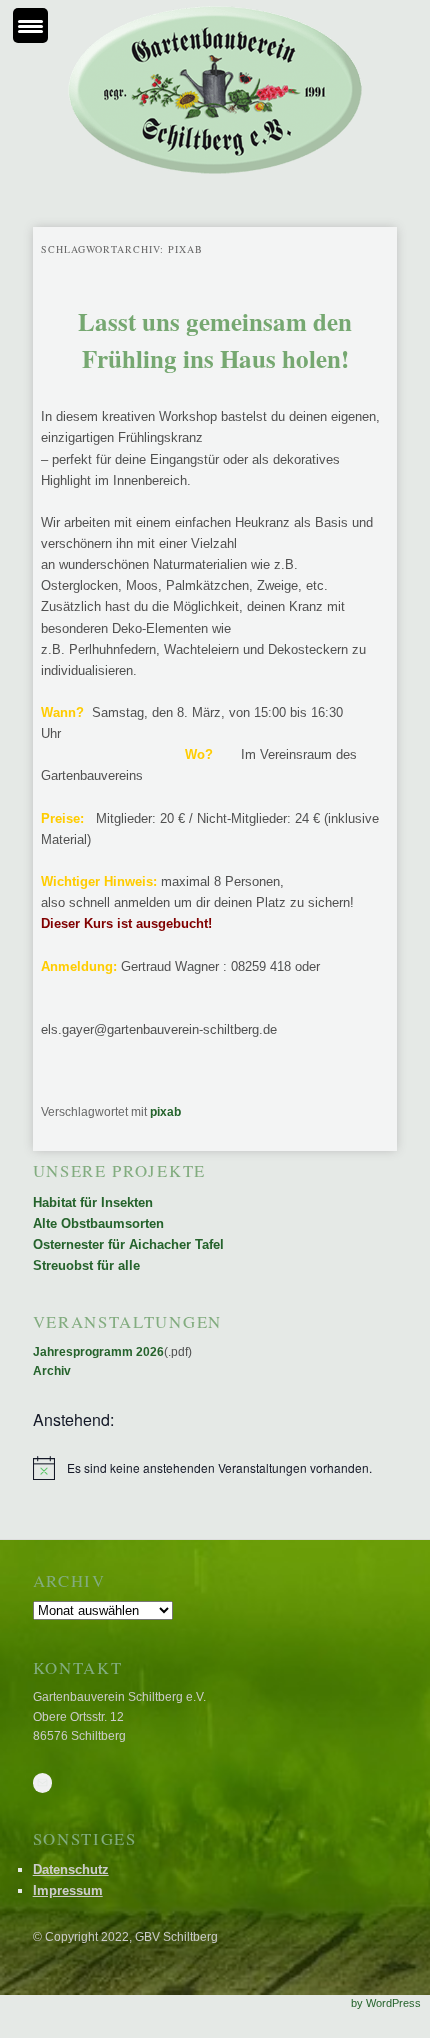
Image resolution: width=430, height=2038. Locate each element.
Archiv (52, 1371)
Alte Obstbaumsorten (98, 1223)
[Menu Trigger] (30, 25)
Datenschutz (71, 1869)
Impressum (68, 1890)
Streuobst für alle (86, 1265)
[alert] (215, 1468)
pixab (165, 1112)
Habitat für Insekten (93, 1202)
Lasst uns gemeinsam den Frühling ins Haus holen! (215, 340)
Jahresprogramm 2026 (98, 1352)
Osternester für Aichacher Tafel (128, 1244)
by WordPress (386, 2003)
